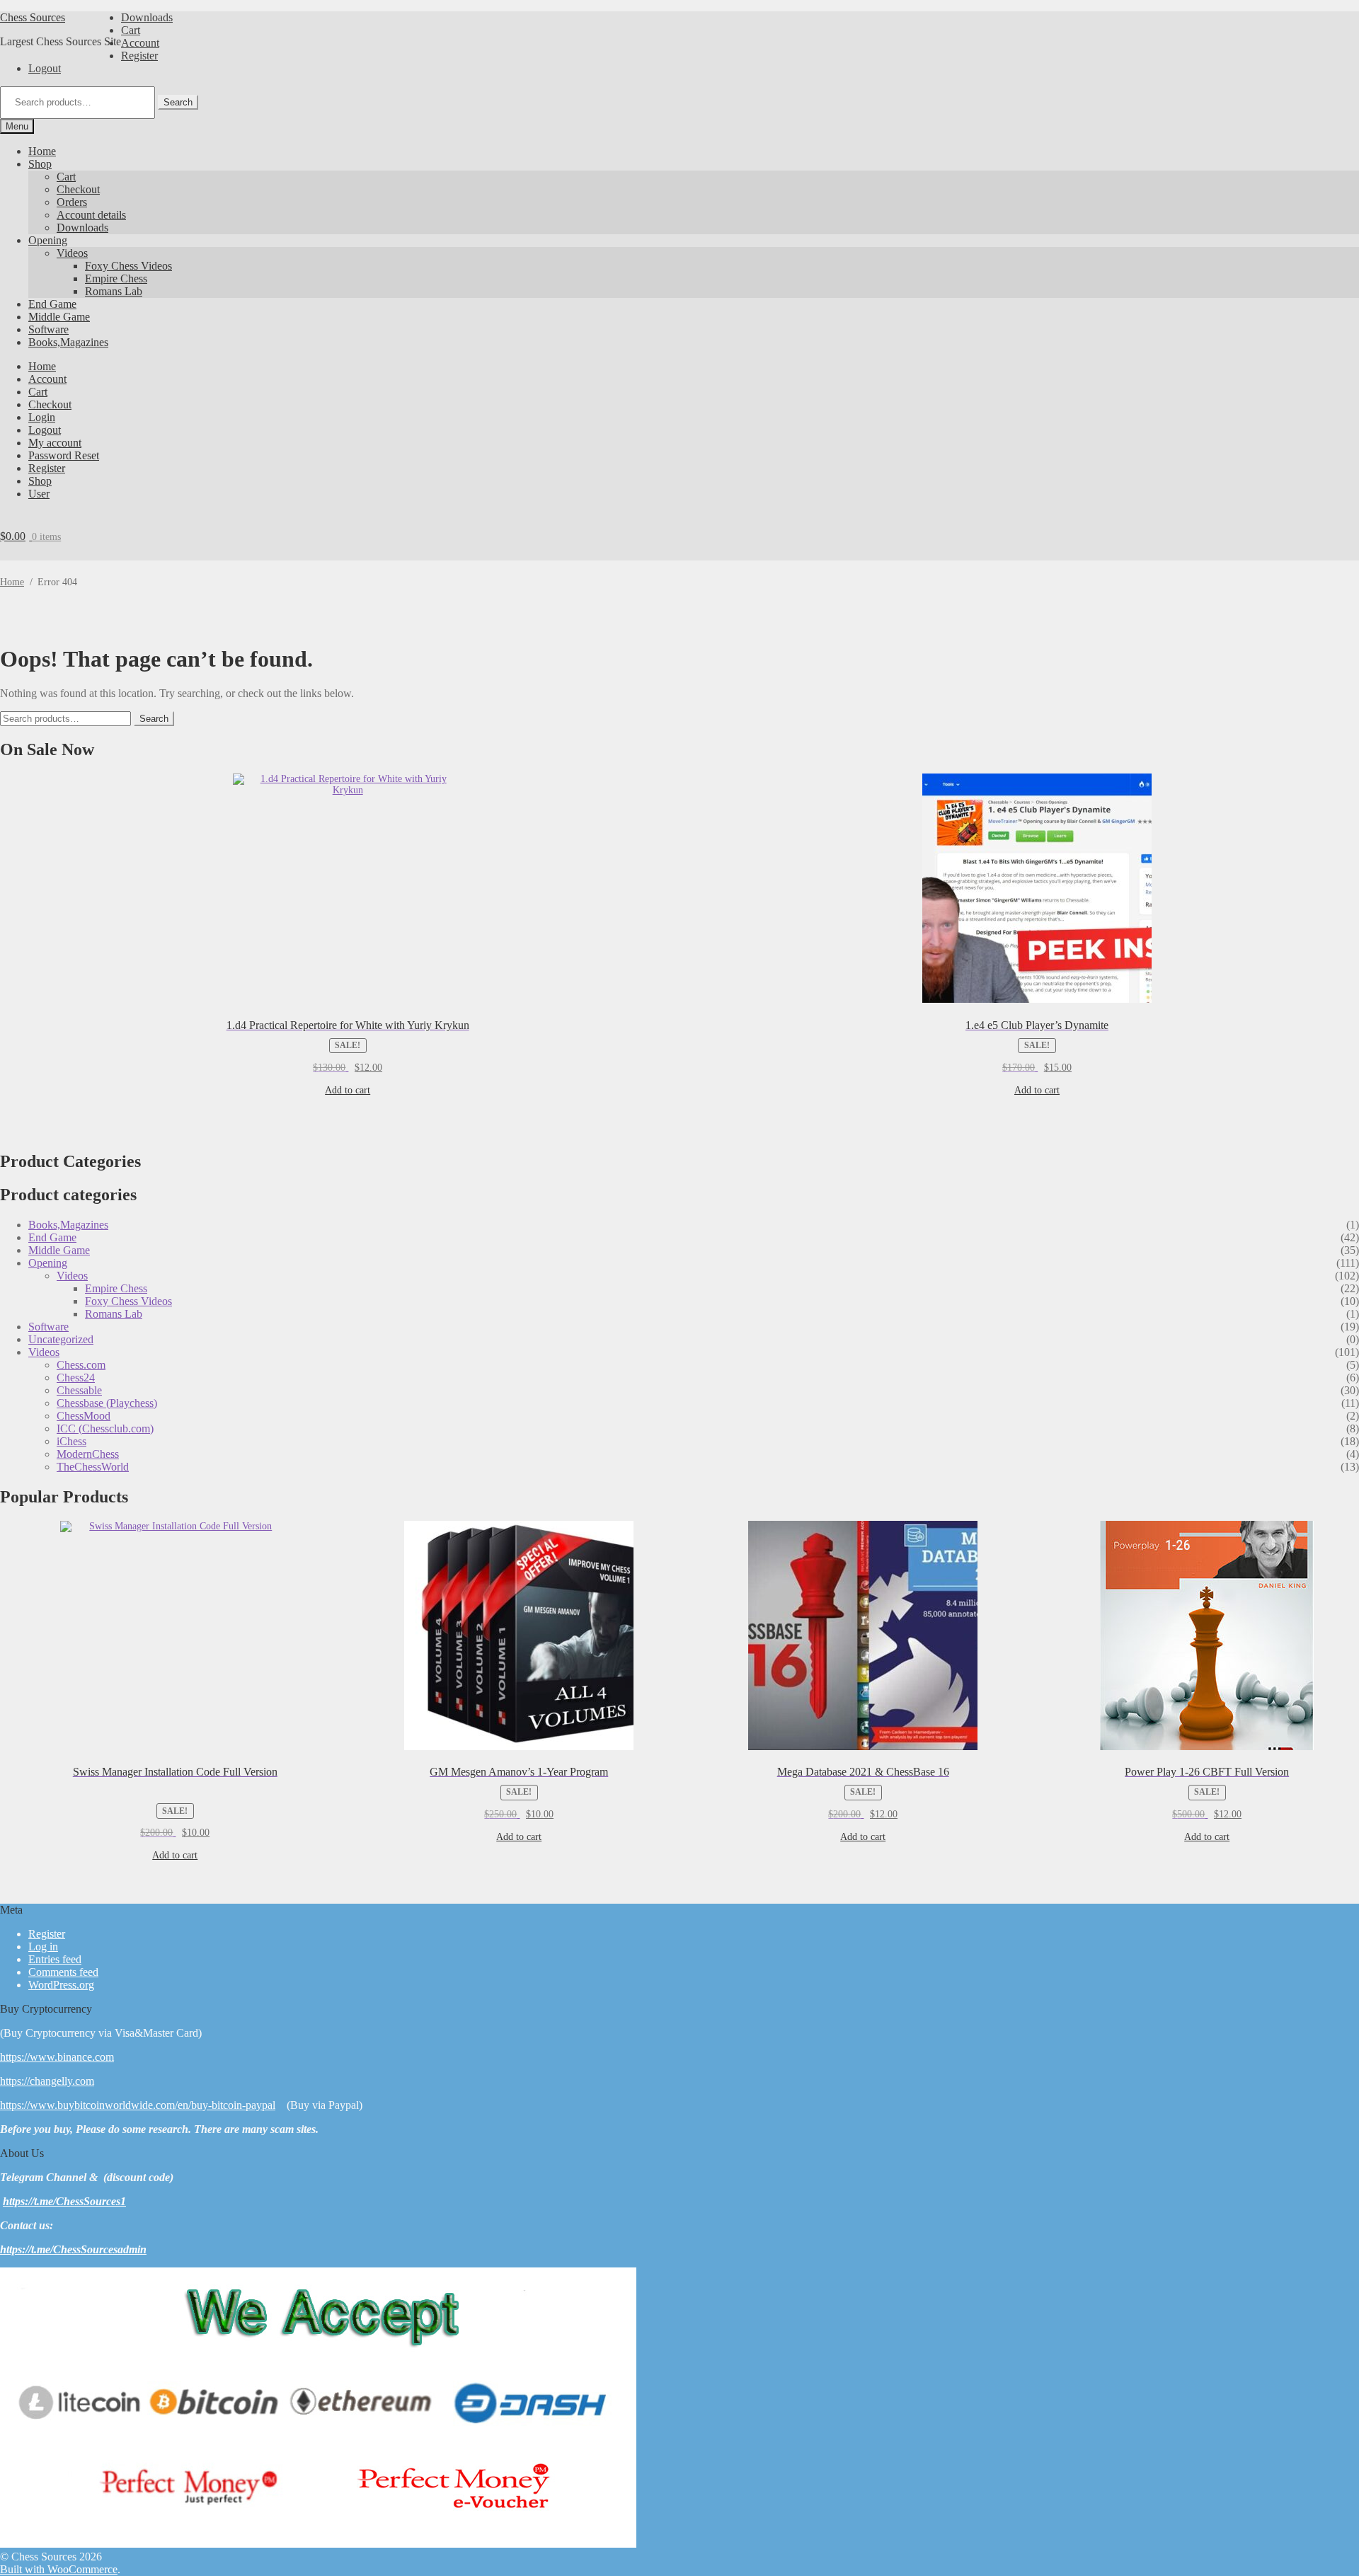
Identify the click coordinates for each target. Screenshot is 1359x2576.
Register (139, 56)
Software (48, 329)
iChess (71, 1441)
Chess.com (81, 1365)
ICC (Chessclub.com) (105, 1428)
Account (140, 43)
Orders (72, 202)
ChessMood (84, 1416)
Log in (43, 1947)
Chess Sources (33, 17)
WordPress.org (61, 1985)
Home (42, 151)
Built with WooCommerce (59, 2569)
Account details (91, 215)
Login (42, 417)
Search (178, 102)
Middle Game (59, 317)
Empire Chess (116, 278)
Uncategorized (61, 1339)
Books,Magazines (68, 342)
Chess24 (76, 1378)
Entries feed (55, 1959)
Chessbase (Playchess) (107, 1403)
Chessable (79, 1390)
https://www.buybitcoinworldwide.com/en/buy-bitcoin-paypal (138, 2105)
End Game (52, 304)
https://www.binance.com (57, 2057)
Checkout (78, 189)
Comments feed (63, 1972)
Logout (45, 68)
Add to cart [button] (348, 1090)
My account (55, 443)
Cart (131, 30)
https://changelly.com (47, 2081)
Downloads (147, 17)
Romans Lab (114, 291)
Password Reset (64, 455)
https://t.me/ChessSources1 (64, 2201)
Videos (72, 253)
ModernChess (88, 1454)
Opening (48, 240)
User (39, 494)
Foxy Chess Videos (128, 266)
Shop (40, 164)
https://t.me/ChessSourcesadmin (73, 2249)
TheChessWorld (93, 1467)
